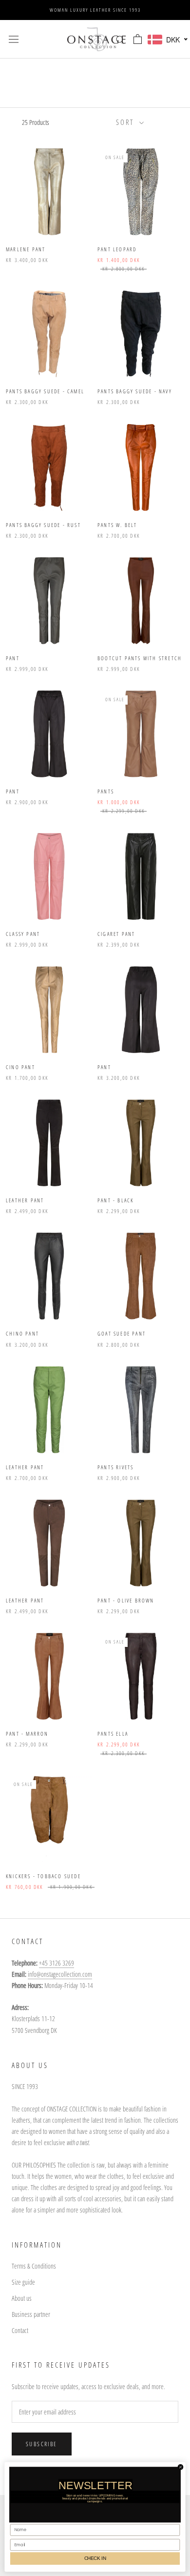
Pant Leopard (117, 249)
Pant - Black (115, 1200)
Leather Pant (25, 1200)
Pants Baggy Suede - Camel (45, 391)
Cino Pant (20, 1067)
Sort (126, 122)
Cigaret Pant (116, 934)
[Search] (120, 39)
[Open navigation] (14, 39)
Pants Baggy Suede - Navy (135, 391)
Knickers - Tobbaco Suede (43, 1876)
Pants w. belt (117, 525)
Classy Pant (23, 934)
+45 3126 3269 (57, 1963)
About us (22, 2298)
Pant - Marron (27, 1734)
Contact (20, 2330)
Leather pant (25, 1467)
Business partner (31, 2314)
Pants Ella (113, 1734)
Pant (13, 658)
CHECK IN (95, 2558)
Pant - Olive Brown (126, 1600)
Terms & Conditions (34, 2266)
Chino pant (22, 1333)
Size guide (23, 2282)
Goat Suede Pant (122, 1333)
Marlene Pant (26, 249)
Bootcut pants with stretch (140, 658)
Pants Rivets (115, 1467)
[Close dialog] (180, 2467)
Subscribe (42, 2444)
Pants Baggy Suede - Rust (43, 525)
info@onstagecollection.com (60, 1974)
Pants (106, 791)
